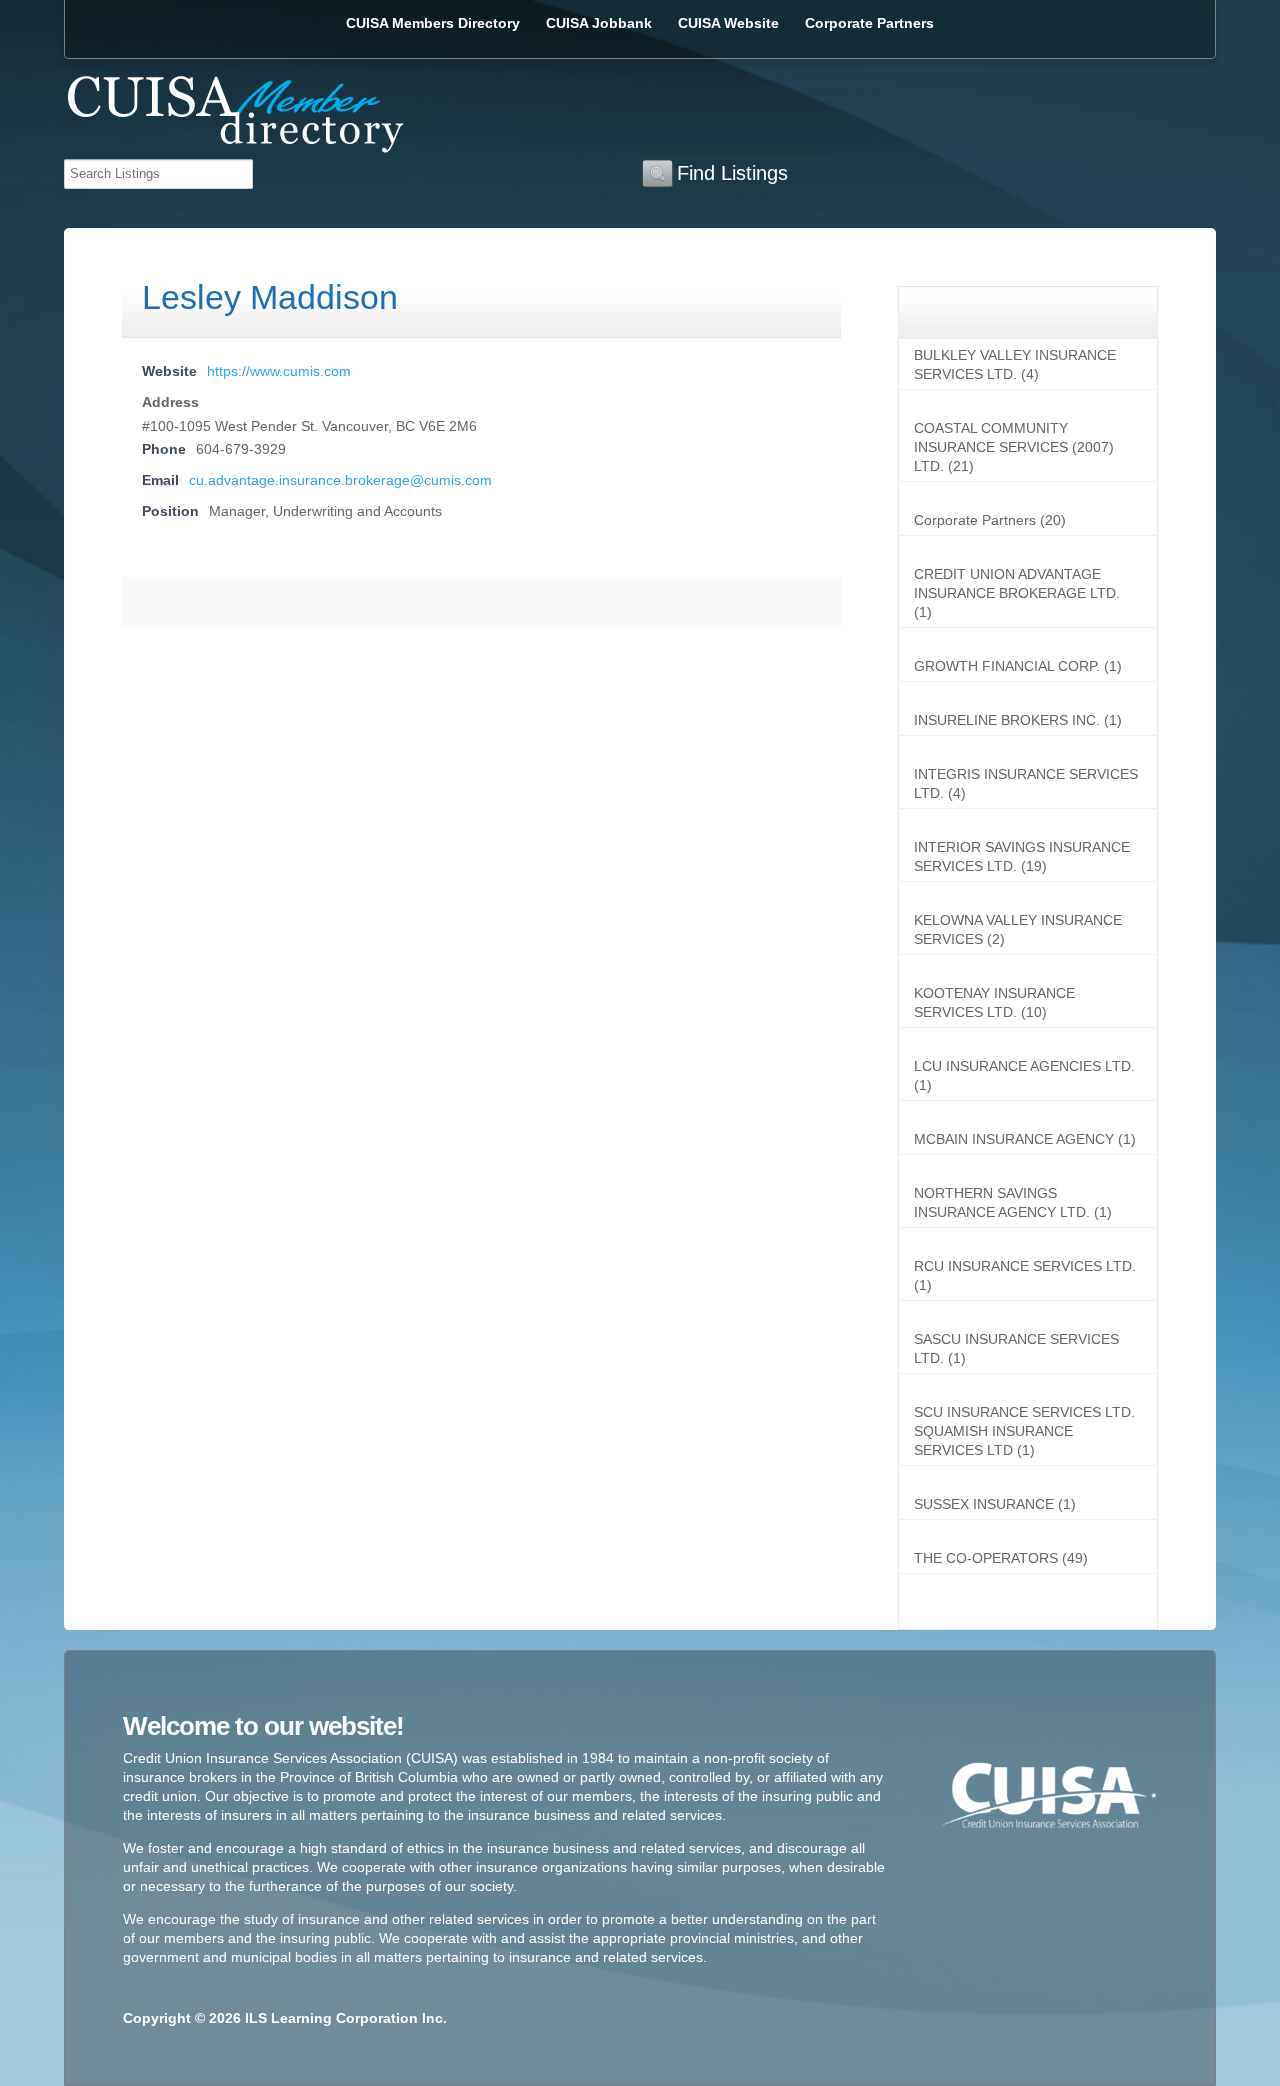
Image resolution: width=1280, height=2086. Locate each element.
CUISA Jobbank (599, 23)
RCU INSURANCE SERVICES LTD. (1025, 1266)
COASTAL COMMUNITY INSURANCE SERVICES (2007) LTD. (1014, 447)
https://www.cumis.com (279, 371)
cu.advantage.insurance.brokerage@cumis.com (340, 480)
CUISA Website (728, 23)
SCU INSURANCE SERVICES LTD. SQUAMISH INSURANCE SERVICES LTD (1024, 1431)
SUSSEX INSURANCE (984, 1504)
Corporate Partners (869, 23)
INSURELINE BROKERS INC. (1007, 720)
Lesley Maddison (270, 297)
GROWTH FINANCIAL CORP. (1007, 666)
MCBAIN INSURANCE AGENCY (1014, 1139)
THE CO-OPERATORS (986, 1558)
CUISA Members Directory (433, 23)
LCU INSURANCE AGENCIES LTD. (1024, 1066)
